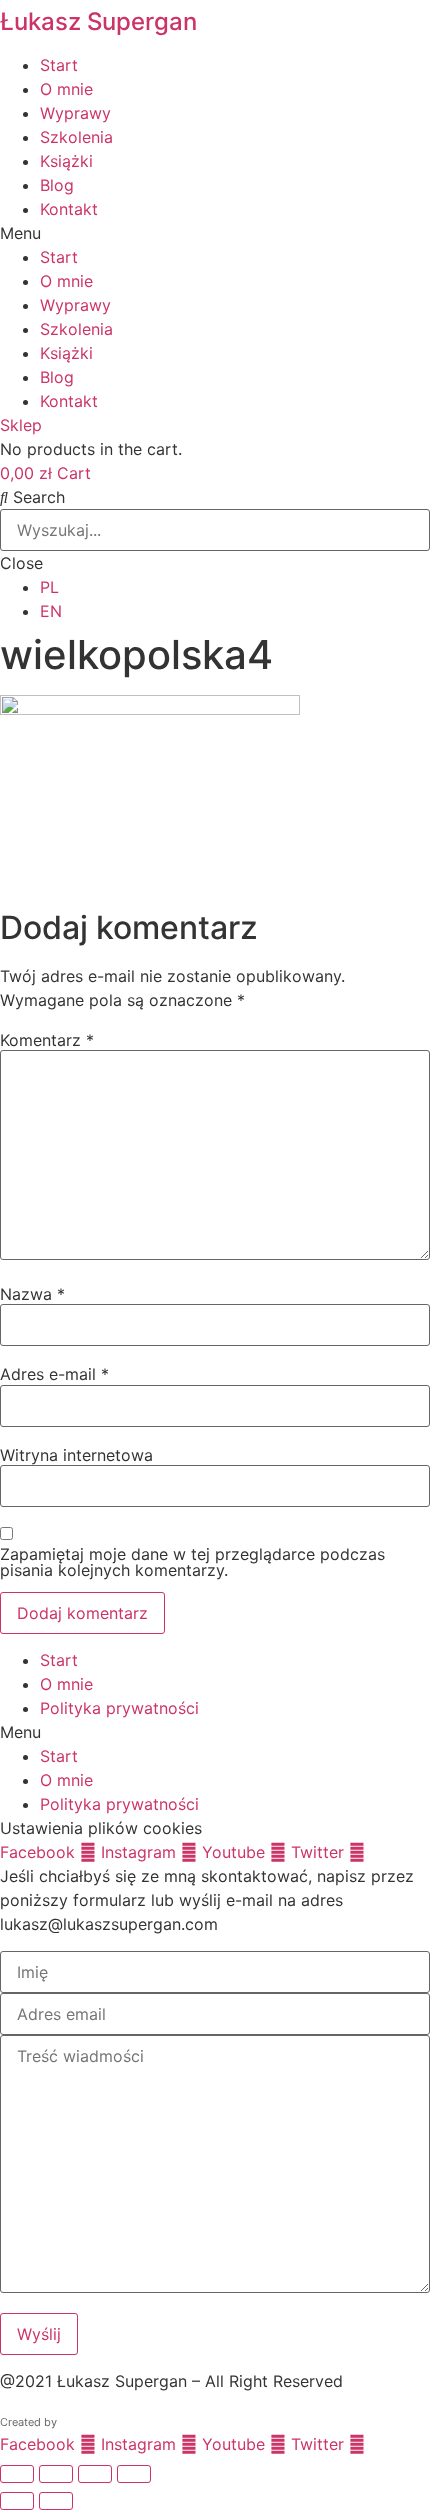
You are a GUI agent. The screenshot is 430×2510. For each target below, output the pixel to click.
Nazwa (32, 1294)
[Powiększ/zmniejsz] (17, 2474)
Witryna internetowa (76, 1455)
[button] (215, 233)
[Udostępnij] (95, 2474)
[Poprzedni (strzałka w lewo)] (17, 2501)
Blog (57, 185)
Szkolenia (76, 137)
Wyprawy (75, 113)
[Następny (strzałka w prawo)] (56, 2501)
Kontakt (69, 209)
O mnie (66, 89)
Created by (28, 2422)
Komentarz (47, 1040)
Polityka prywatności (119, 1708)
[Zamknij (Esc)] (134, 2474)
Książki (66, 161)
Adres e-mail (54, 1374)
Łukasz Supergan (98, 21)
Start (59, 65)
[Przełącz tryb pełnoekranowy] (56, 2474)
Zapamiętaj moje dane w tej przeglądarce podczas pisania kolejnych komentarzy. (192, 1562)
